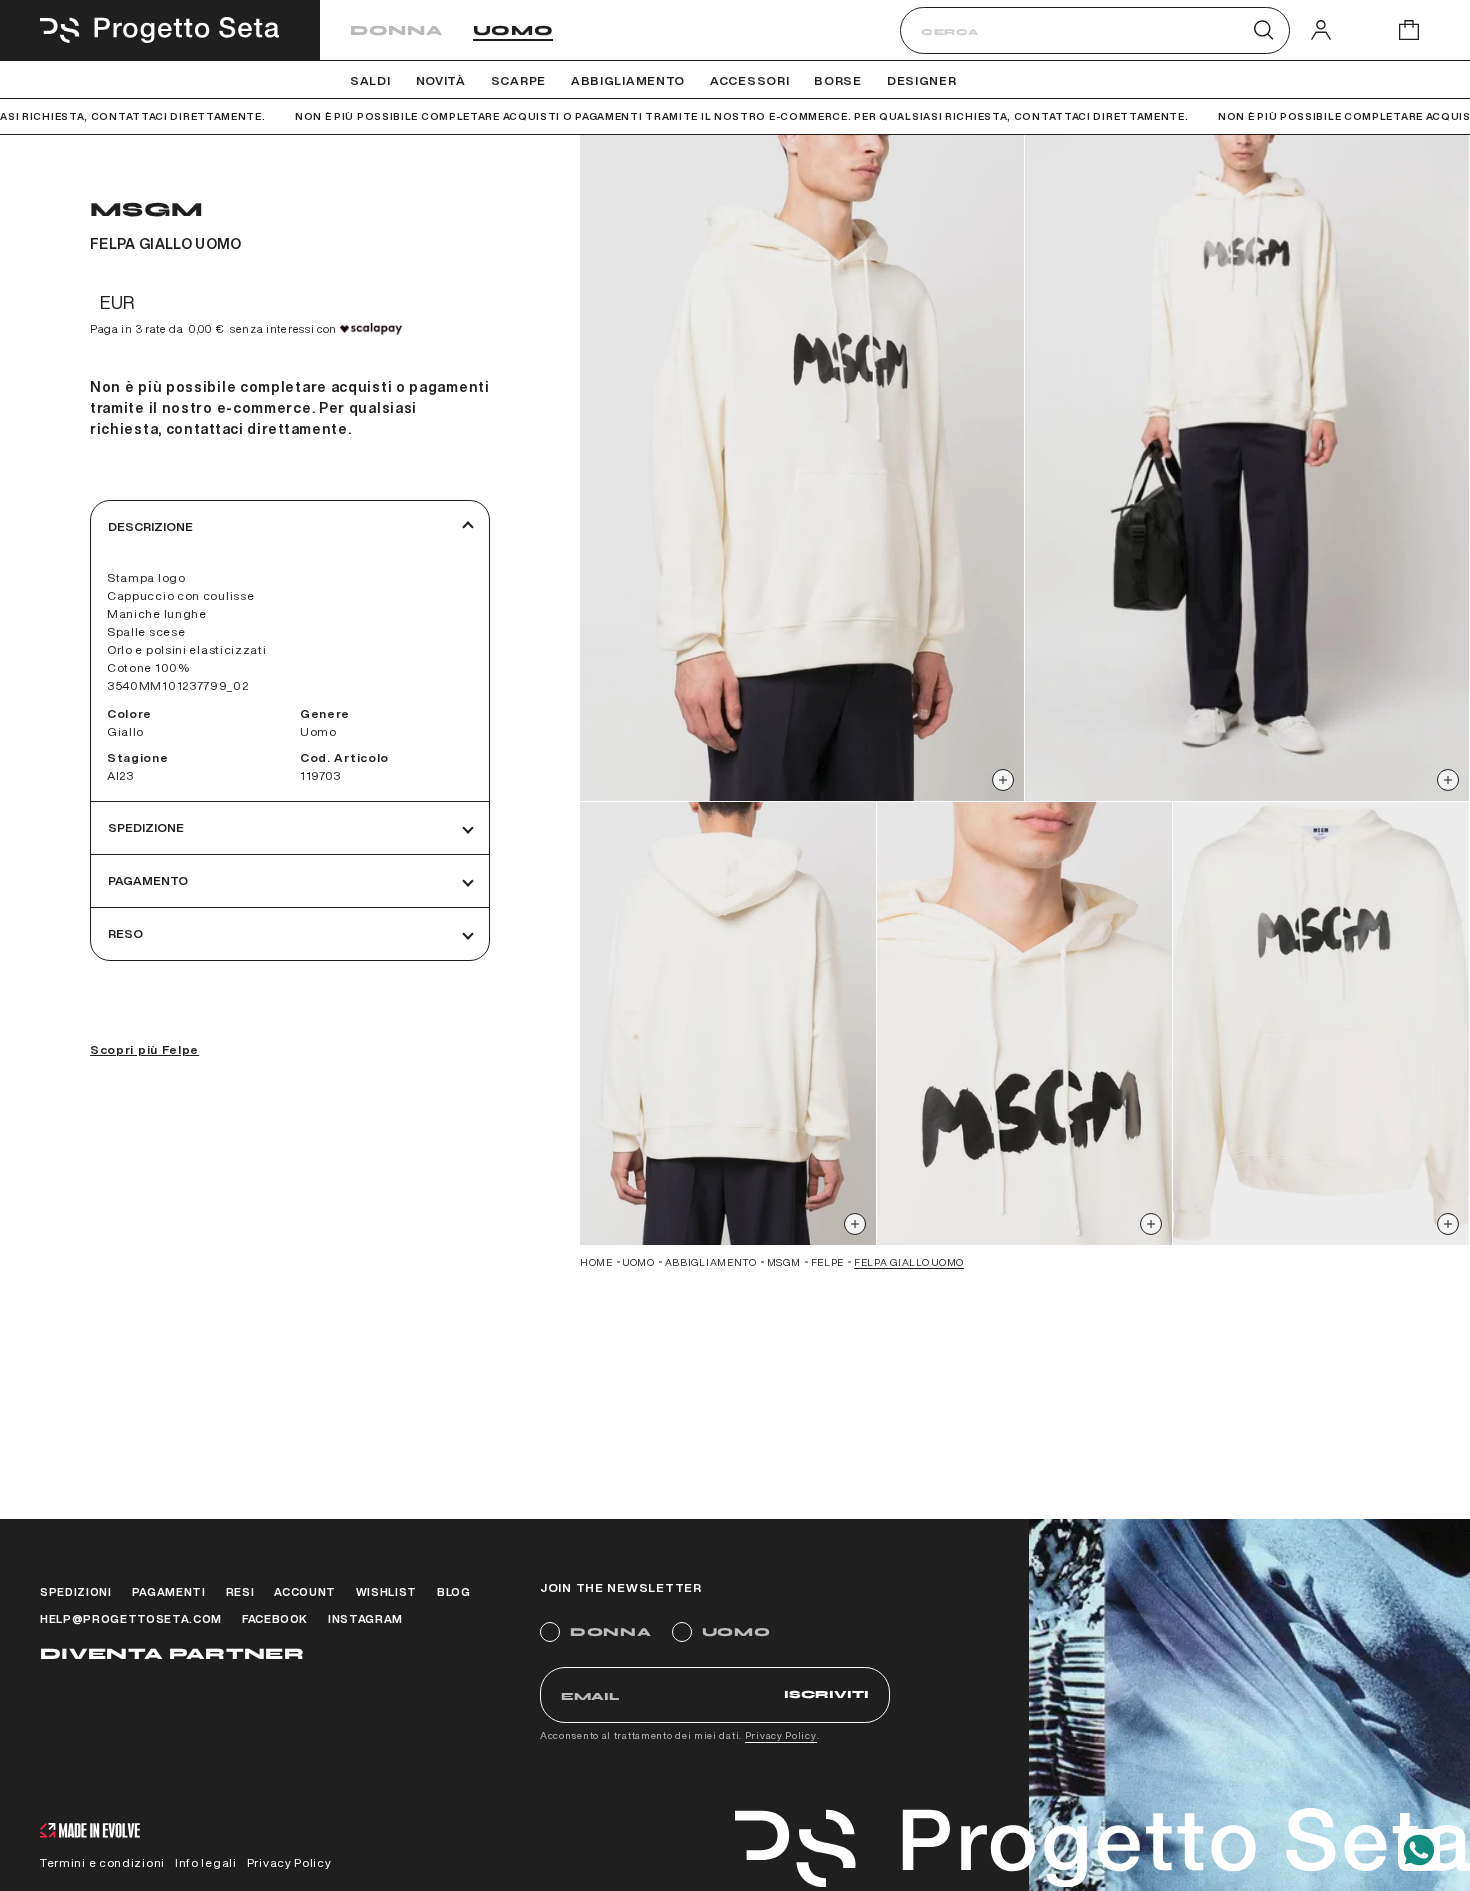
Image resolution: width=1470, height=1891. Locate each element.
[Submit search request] (1263, 30)
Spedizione (146, 827)
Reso (125, 933)
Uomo (513, 30)
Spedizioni (76, 1591)
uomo (639, 1262)
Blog (454, 1591)
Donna (396, 30)
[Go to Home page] (160, 30)
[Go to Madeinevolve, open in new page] (90, 1832)
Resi (240, 1591)
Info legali (206, 1862)
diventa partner (172, 1653)
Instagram (365, 1618)
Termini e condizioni (102, 1862)
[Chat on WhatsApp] (1419, 1850)
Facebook (275, 1618)
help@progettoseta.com (131, 1618)
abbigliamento (711, 1262)
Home (596, 1262)
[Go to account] (1321, 29)
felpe (828, 1262)
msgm (784, 1262)
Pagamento (148, 880)
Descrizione (150, 526)
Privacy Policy (781, 1735)
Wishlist (386, 1591)
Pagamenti (169, 1591)
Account (305, 1591)
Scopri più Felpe (144, 1049)
